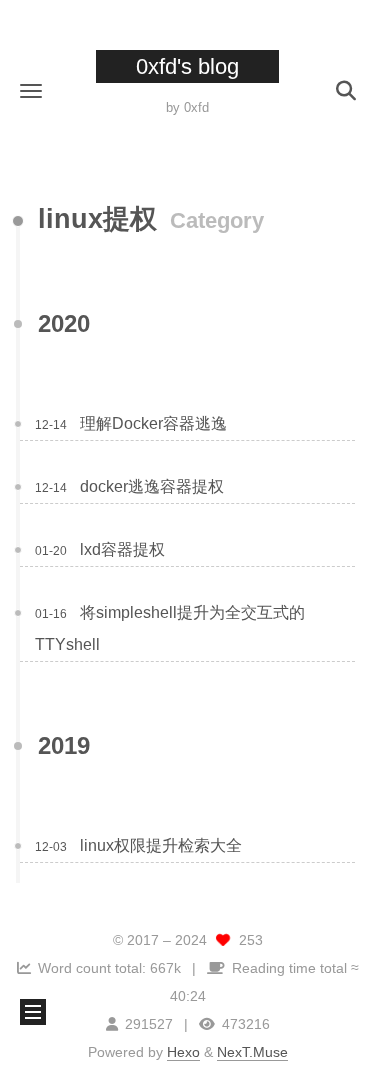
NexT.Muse (252, 1052)
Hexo (183, 1052)
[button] (31, 90)
